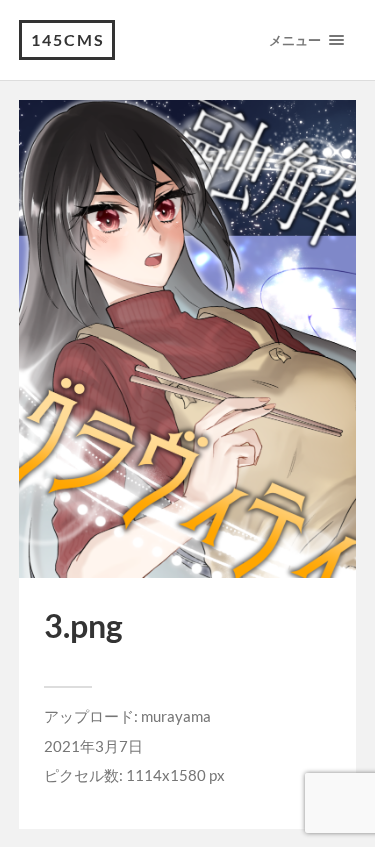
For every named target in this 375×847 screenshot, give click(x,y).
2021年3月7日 (93, 746)
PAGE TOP (348, 803)
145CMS (68, 39)
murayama (176, 716)
